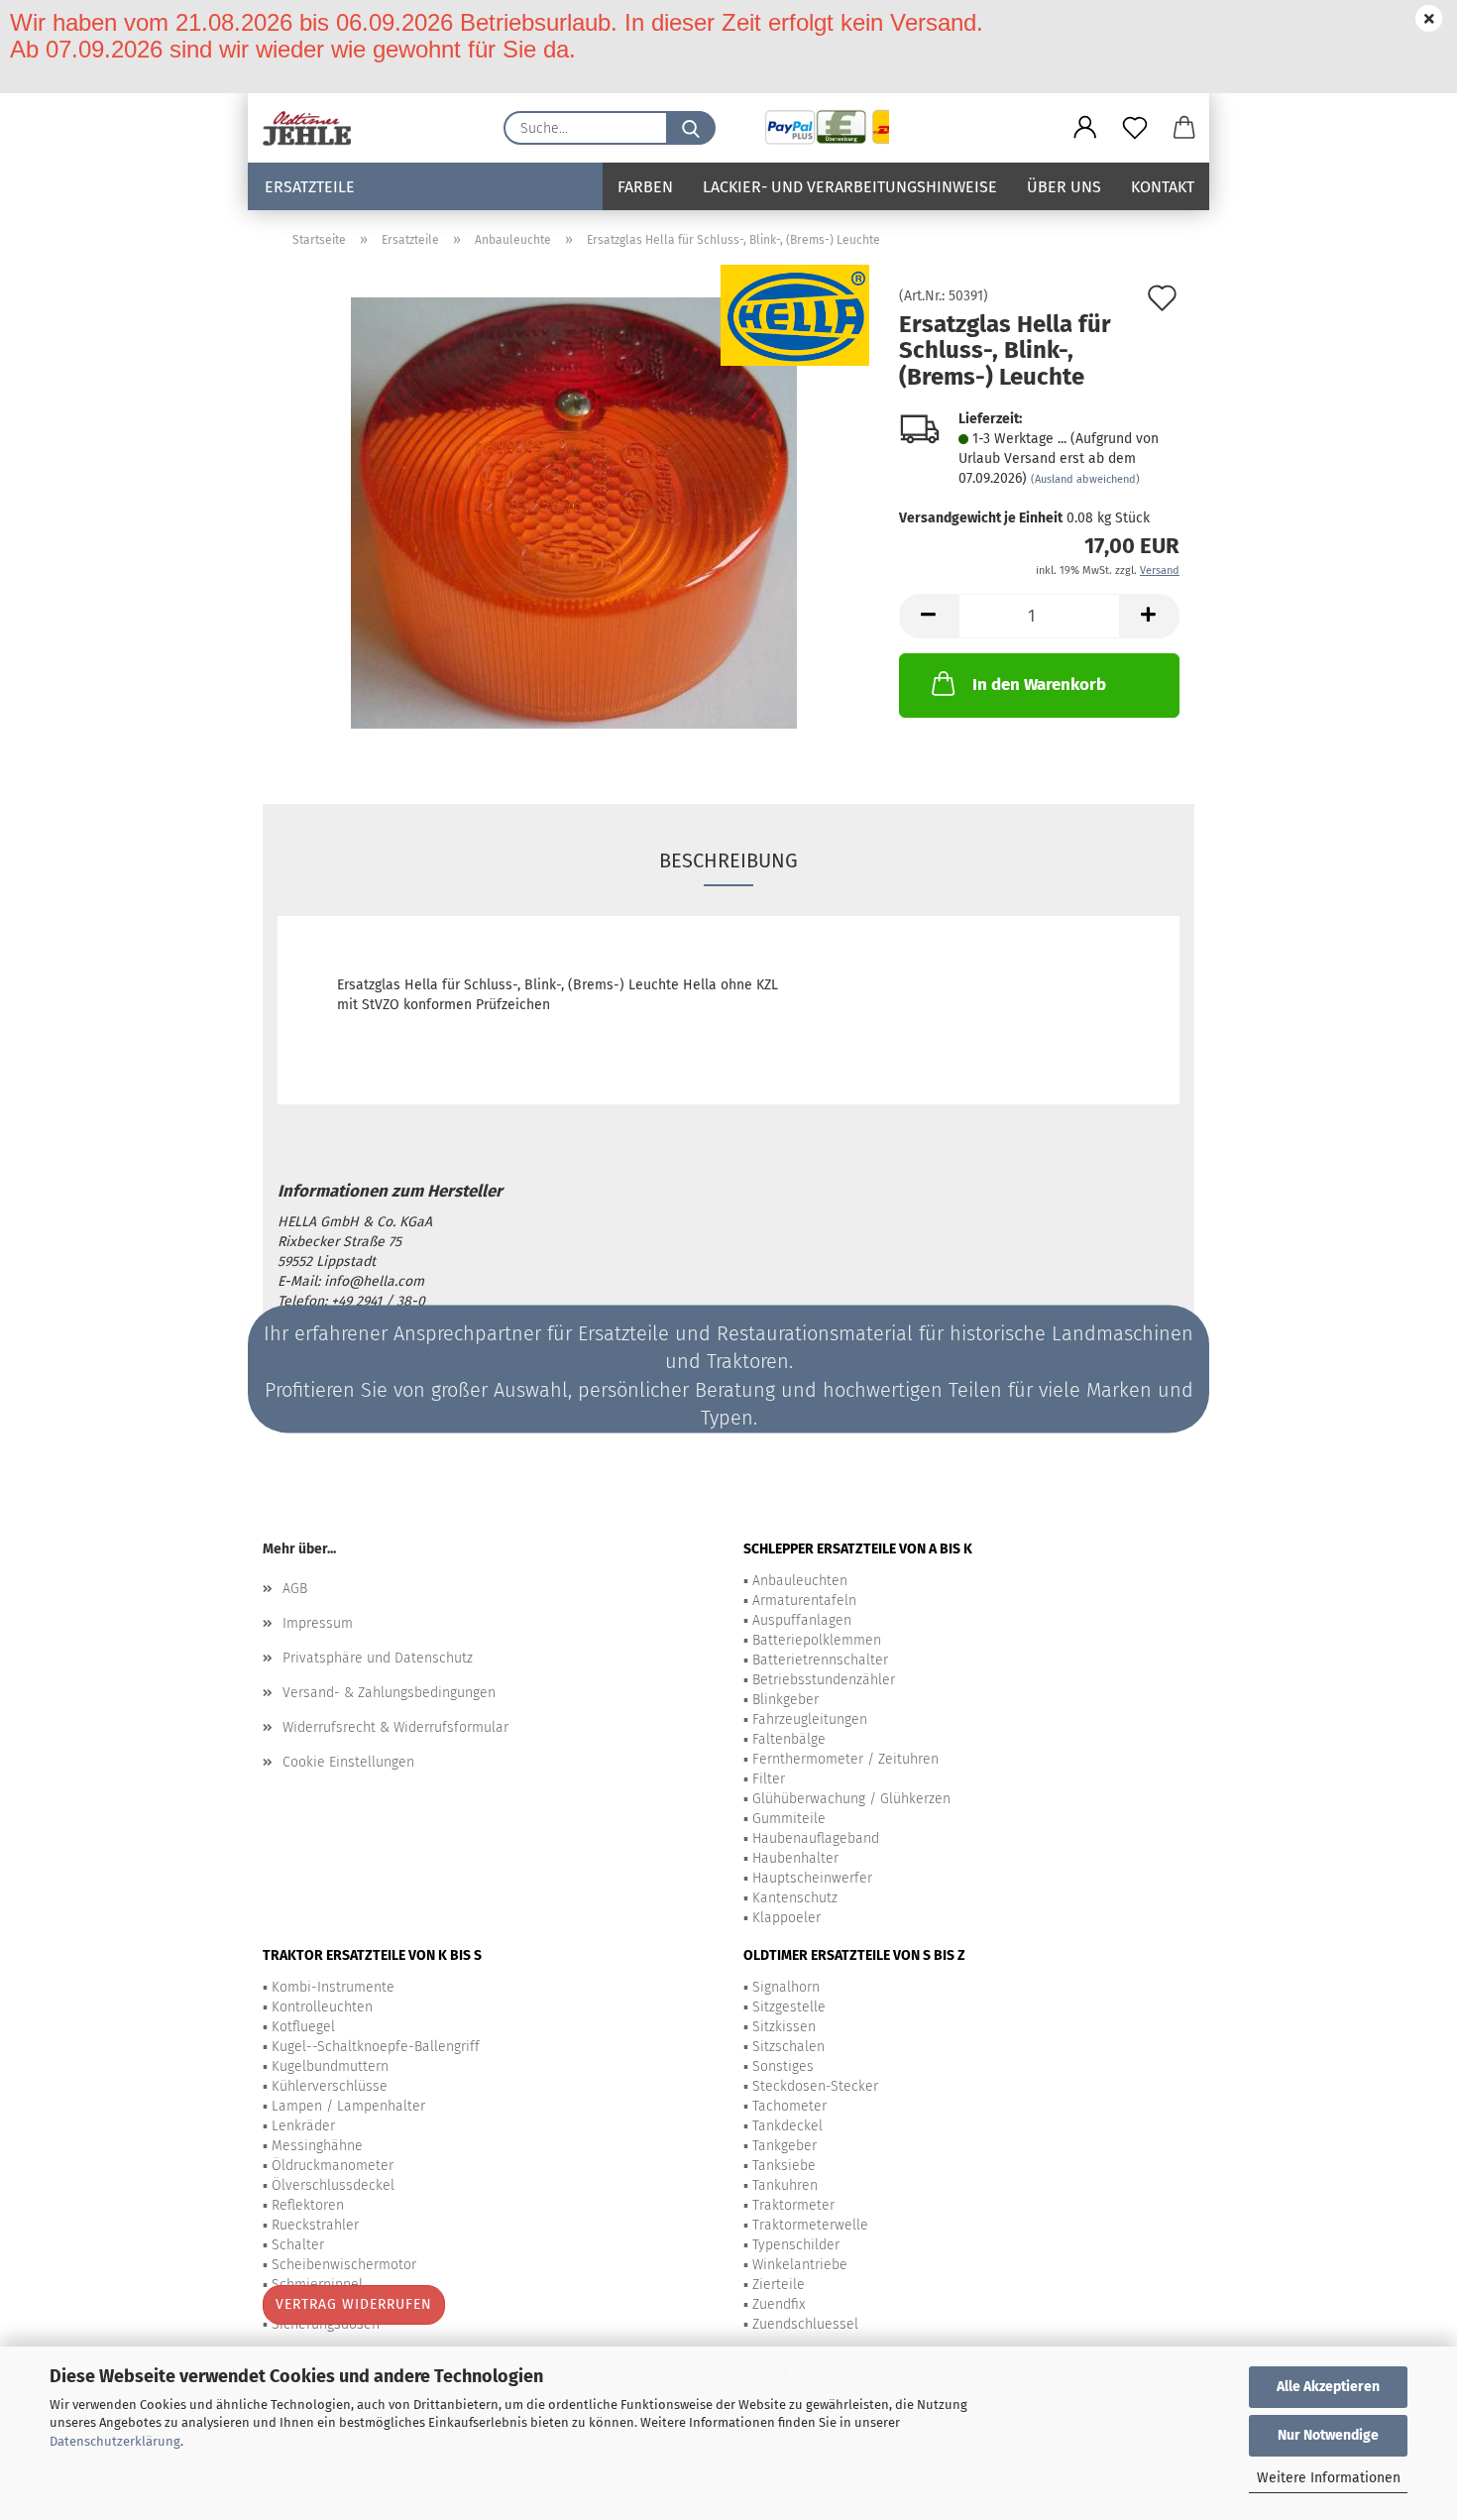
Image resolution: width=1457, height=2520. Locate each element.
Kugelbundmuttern (330, 2066)
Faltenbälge (789, 1739)
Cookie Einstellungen (348, 1762)
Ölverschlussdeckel (333, 2185)
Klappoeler (786, 1918)
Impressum (318, 1623)
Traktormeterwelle (810, 2225)
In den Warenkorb (1039, 685)
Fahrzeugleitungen (810, 1719)
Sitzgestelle (789, 2007)
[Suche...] (691, 128)
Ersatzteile (310, 187)
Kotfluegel (303, 2027)
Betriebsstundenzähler (824, 1680)
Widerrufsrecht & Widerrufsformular (395, 1727)
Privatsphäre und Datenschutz (378, 1658)
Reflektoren (308, 2205)
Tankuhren (785, 2185)
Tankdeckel (787, 2126)
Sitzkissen (784, 2027)
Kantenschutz (795, 1898)
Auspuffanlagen (802, 1620)
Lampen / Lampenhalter (348, 2106)
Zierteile (779, 2285)
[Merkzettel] (1135, 128)
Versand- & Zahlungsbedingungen (389, 1693)
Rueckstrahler (315, 2225)
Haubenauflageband (816, 1838)
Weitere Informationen (1329, 2478)
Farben (645, 187)
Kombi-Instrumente (333, 1987)
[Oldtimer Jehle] (315, 128)
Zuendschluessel (805, 2324)
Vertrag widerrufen (354, 2304)
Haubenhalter (795, 1858)
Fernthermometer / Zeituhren (845, 1759)
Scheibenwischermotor (344, 2265)
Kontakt (1163, 187)
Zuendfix (779, 2304)
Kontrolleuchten (322, 2007)
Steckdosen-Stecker (815, 2086)
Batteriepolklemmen (817, 1640)
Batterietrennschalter (820, 1660)
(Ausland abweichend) (1085, 479)
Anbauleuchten (800, 1581)
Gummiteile (789, 1819)
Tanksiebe (784, 2166)
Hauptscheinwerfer (812, 1878)
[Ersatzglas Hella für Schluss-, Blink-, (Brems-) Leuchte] (574, 512)
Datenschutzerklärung (115, 2441)
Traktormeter (793, 2205)
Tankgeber (785, 2146)
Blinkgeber (785, 1700)
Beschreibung (728, 860)
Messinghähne (317, 2146)
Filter (769, 1779)
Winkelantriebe (800, 2265)
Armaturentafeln (804, 1601)
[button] (1085, 128)
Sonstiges (783, 2066)
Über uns (1064, 187)
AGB (295, 1589)
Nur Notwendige (1328, 2435)
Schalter (298, 2245)
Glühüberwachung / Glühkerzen (851, 1799)
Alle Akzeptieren (1328, 2387)
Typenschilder (796, 2245)
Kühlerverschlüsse (330, 2086)
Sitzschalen (788, 2047)
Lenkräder (303, 2126)
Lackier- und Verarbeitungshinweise (850, 187)
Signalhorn (786, 1987)
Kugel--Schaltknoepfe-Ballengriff (376, 2047)
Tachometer (789, 2106)
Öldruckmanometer (333, 2166)
